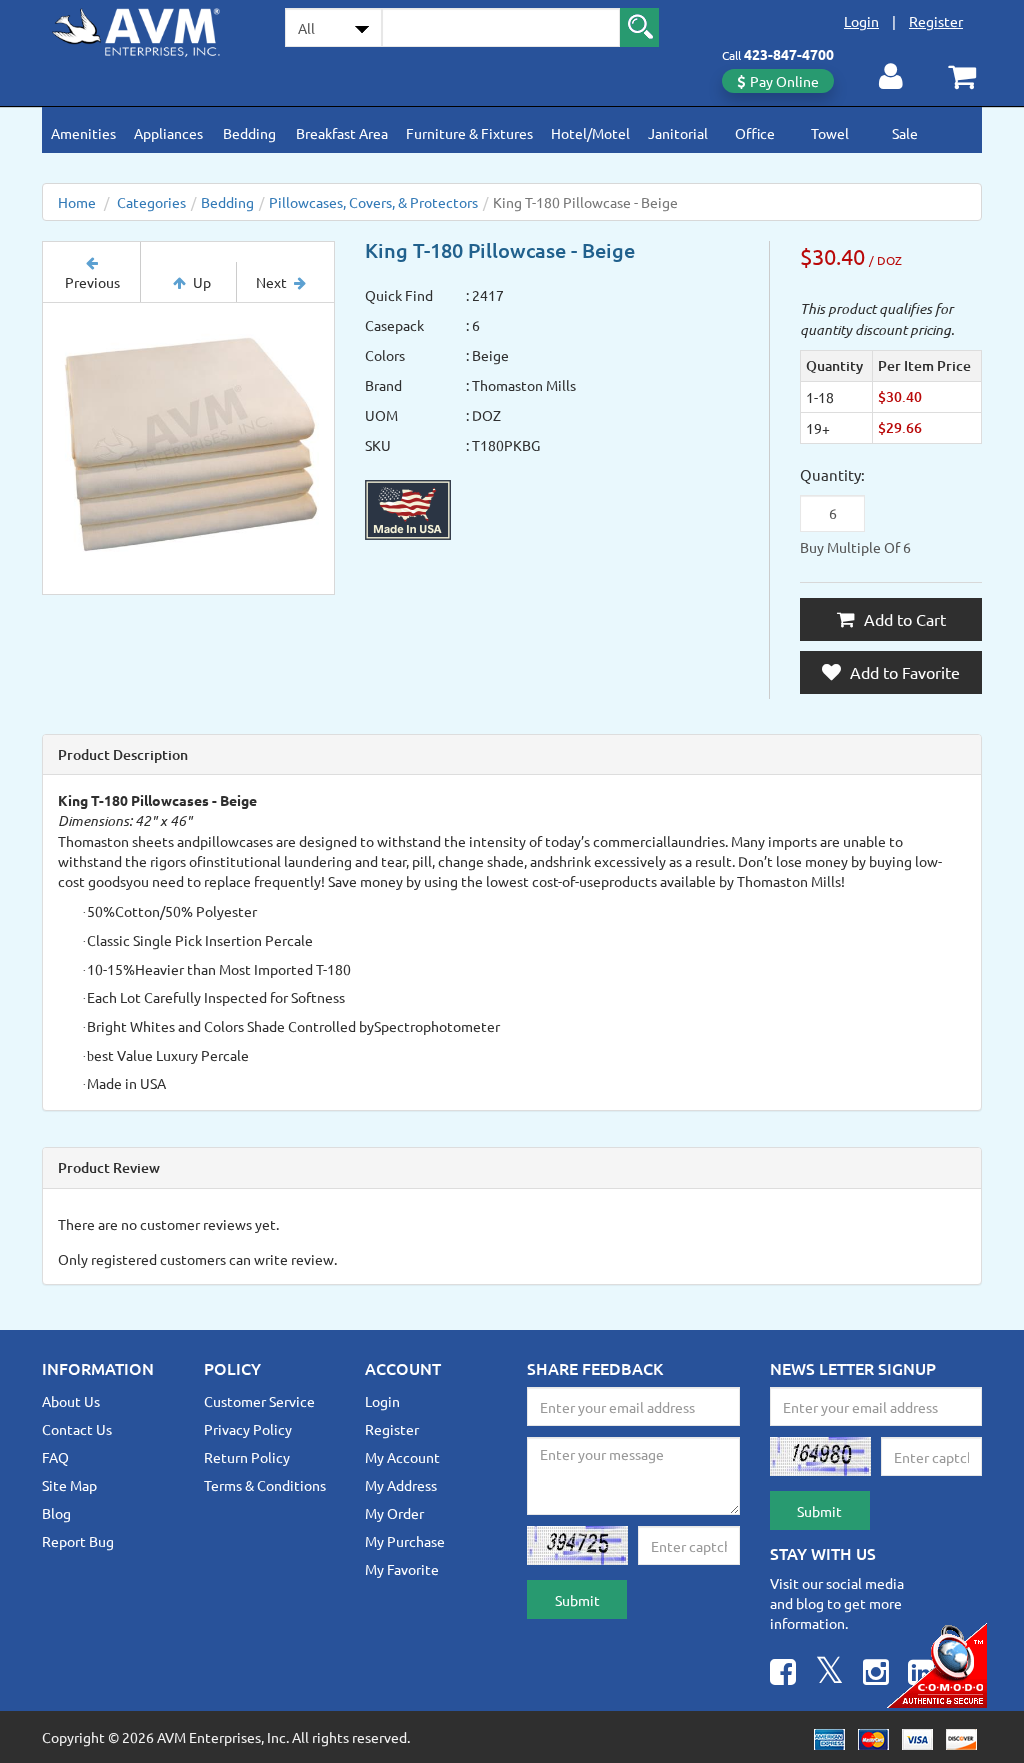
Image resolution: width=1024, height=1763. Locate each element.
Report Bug (78, 1541)
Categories (151, 202)
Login (861, 21)
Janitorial (678, 133)
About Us (71, 1401)
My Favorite (402, 1569)
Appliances (168, 133)
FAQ (55, 1457)
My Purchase (405, 1541)
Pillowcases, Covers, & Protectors (373, 202)
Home (77, 202)
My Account (402, 1457)
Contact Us (77, 1429)
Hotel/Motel (590, 133)
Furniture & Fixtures (469, 133)
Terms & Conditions (265, 1485)
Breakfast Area (342, 133)
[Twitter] (829, 1674)
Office (755, 133)
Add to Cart (903, 619)
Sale (905, 133)
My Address (401, 1485)
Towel (830, 133)
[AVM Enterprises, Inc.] (148, 29)
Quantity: (832, 474)
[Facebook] (783, 1674)
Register (936, 21)
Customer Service (259, 1401)
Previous (92, 282)
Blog (56, 1513)
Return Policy (247, 1457)
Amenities (83, 133)
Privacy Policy (248, 1429)
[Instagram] (876, 1674)
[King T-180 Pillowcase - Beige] (188, 448)
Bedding (249, 133)
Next (271, 282)
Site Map (69, 1485)
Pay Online (784, 81)
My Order (394, 1513)
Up (202, 282)
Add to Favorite (903, 672)
